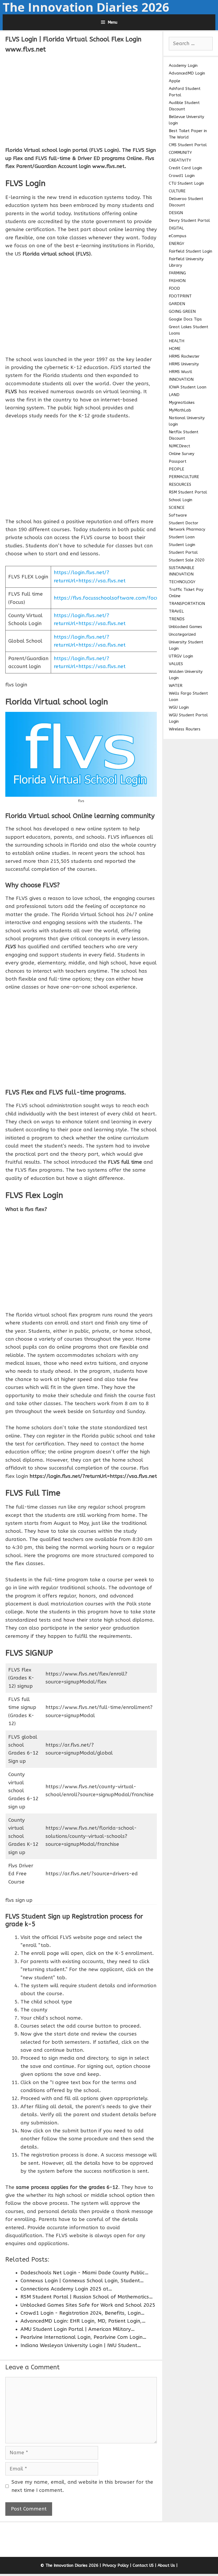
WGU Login (179, 707)
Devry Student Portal (189, 220)
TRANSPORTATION (187, 604)
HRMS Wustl (181, 372)
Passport (178, 461)
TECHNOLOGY (182, 582)
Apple (175, 81)
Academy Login (183, 66)
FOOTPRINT (180, 296)
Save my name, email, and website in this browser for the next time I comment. (82, 2486)
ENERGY (177, 244)
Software (178, 515)
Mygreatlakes (182, 402)
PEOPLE (177, 469)
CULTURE (177, 191)
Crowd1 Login (182, 176)
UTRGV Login (181, 656)
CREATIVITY (180, 160)
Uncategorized (182, 634)
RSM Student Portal (188, 492)
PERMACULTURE (184, 477)
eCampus (178, 236)
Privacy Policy (116, 2565)
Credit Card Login (185, 168)
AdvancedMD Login (187, 73)
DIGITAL (176, 228)
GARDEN (177, 304)
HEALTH (177, 341)
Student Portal (183, 552)
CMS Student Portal (188, 145)
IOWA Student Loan (188, 387)
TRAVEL (176, 611)
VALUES (176, 664)
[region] (81, 99)
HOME (175, 349)
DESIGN (176, 213)
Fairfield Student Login (190, 251)
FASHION (177, 281)
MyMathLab (180, 410)
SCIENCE (177, 508)
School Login (181, 500)
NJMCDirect (179, 446)
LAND (174, 395)
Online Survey (182, 454)
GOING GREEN (182, 311)
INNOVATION (181, 379)
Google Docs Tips (185, 319)
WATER (176, 686)
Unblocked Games (185, 627)
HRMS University (184, 364)
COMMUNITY (180, 153)
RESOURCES (180, 484)
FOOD (174, 288)
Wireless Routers (185, 729)
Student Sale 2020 (187, 560)
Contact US (143, 2565)
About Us (166, 2565)
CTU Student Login (186, 183)
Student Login (182, 545)
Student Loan (182, 537)
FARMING (177, 273)
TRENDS (177, 619)
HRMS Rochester (184, 356)
